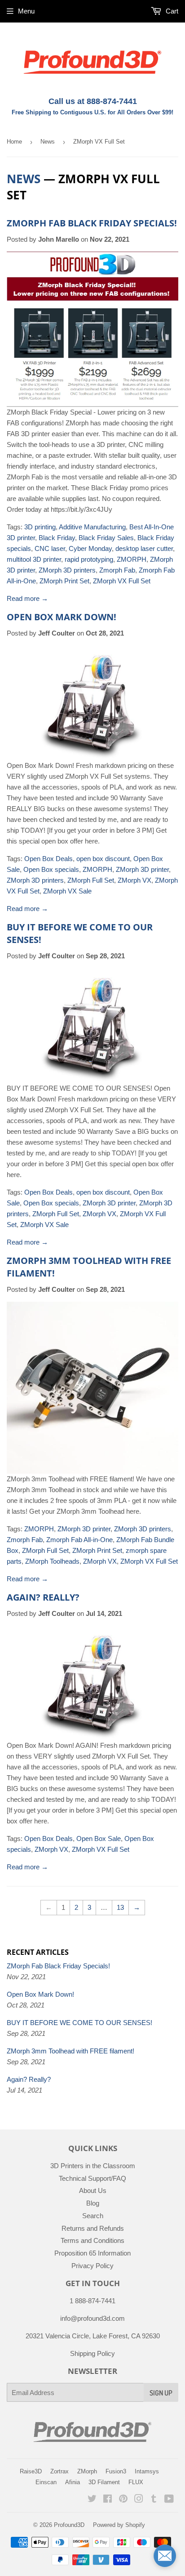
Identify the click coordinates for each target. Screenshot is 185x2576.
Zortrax (59, 2471)
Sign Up (161, 2393)
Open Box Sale (99, 1838)
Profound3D (69, 2525)
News (48, 142)
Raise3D (31, 2471)
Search (93, 2216)
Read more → (27, 598)
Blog (93, 2203)
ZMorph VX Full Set (122, 581)
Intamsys (147, 2471)
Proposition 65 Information (92, 2253)
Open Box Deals (48, 859)
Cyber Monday (90, 548)
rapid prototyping (89, 559)
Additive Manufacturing (92, 527)
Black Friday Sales (106, 538)
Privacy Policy (92, 2266)
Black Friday (57, 538)
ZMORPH (132, 559)
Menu (26, 11)
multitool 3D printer (34, 559)
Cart (171, 11)
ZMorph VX (134, 880)
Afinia (73, 2482)
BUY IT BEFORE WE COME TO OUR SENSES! (79, 2023)
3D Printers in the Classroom (93, 2166)
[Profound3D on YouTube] (169, 2500)
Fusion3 (116, 2471)
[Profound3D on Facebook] (108, 2500)
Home (14, 142)
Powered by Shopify (119, 2525)
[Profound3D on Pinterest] (123, 2500)
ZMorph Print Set (64, 581)
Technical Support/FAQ (92, 2178)
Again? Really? (43, 1597)
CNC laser (50, 548)
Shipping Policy (92, 2353)
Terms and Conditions (92, 2240)
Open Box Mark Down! (62, 617)
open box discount (103, 859)
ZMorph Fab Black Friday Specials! (92, 223)
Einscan (46, 2482)
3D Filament (104, 2482)
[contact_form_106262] (165, 2556)
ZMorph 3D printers (67, 570)
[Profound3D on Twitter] (92, 2500)
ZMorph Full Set (91, 880)
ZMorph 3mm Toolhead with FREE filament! (70, 2051)
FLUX (136, 2482)
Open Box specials (51, 869)
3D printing (40, 527)
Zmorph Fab (117, 570)
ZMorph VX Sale (67, 891)
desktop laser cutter (144, 548)
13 (120, 1907)
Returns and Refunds (93, 2228)
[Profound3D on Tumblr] (154, 2500)
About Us (93, 2190)
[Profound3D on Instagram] (139, 2500)
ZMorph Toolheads (52, 1561)
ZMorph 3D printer (142, 869)
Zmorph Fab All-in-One (79, 1540)
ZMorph (87, 2471)
